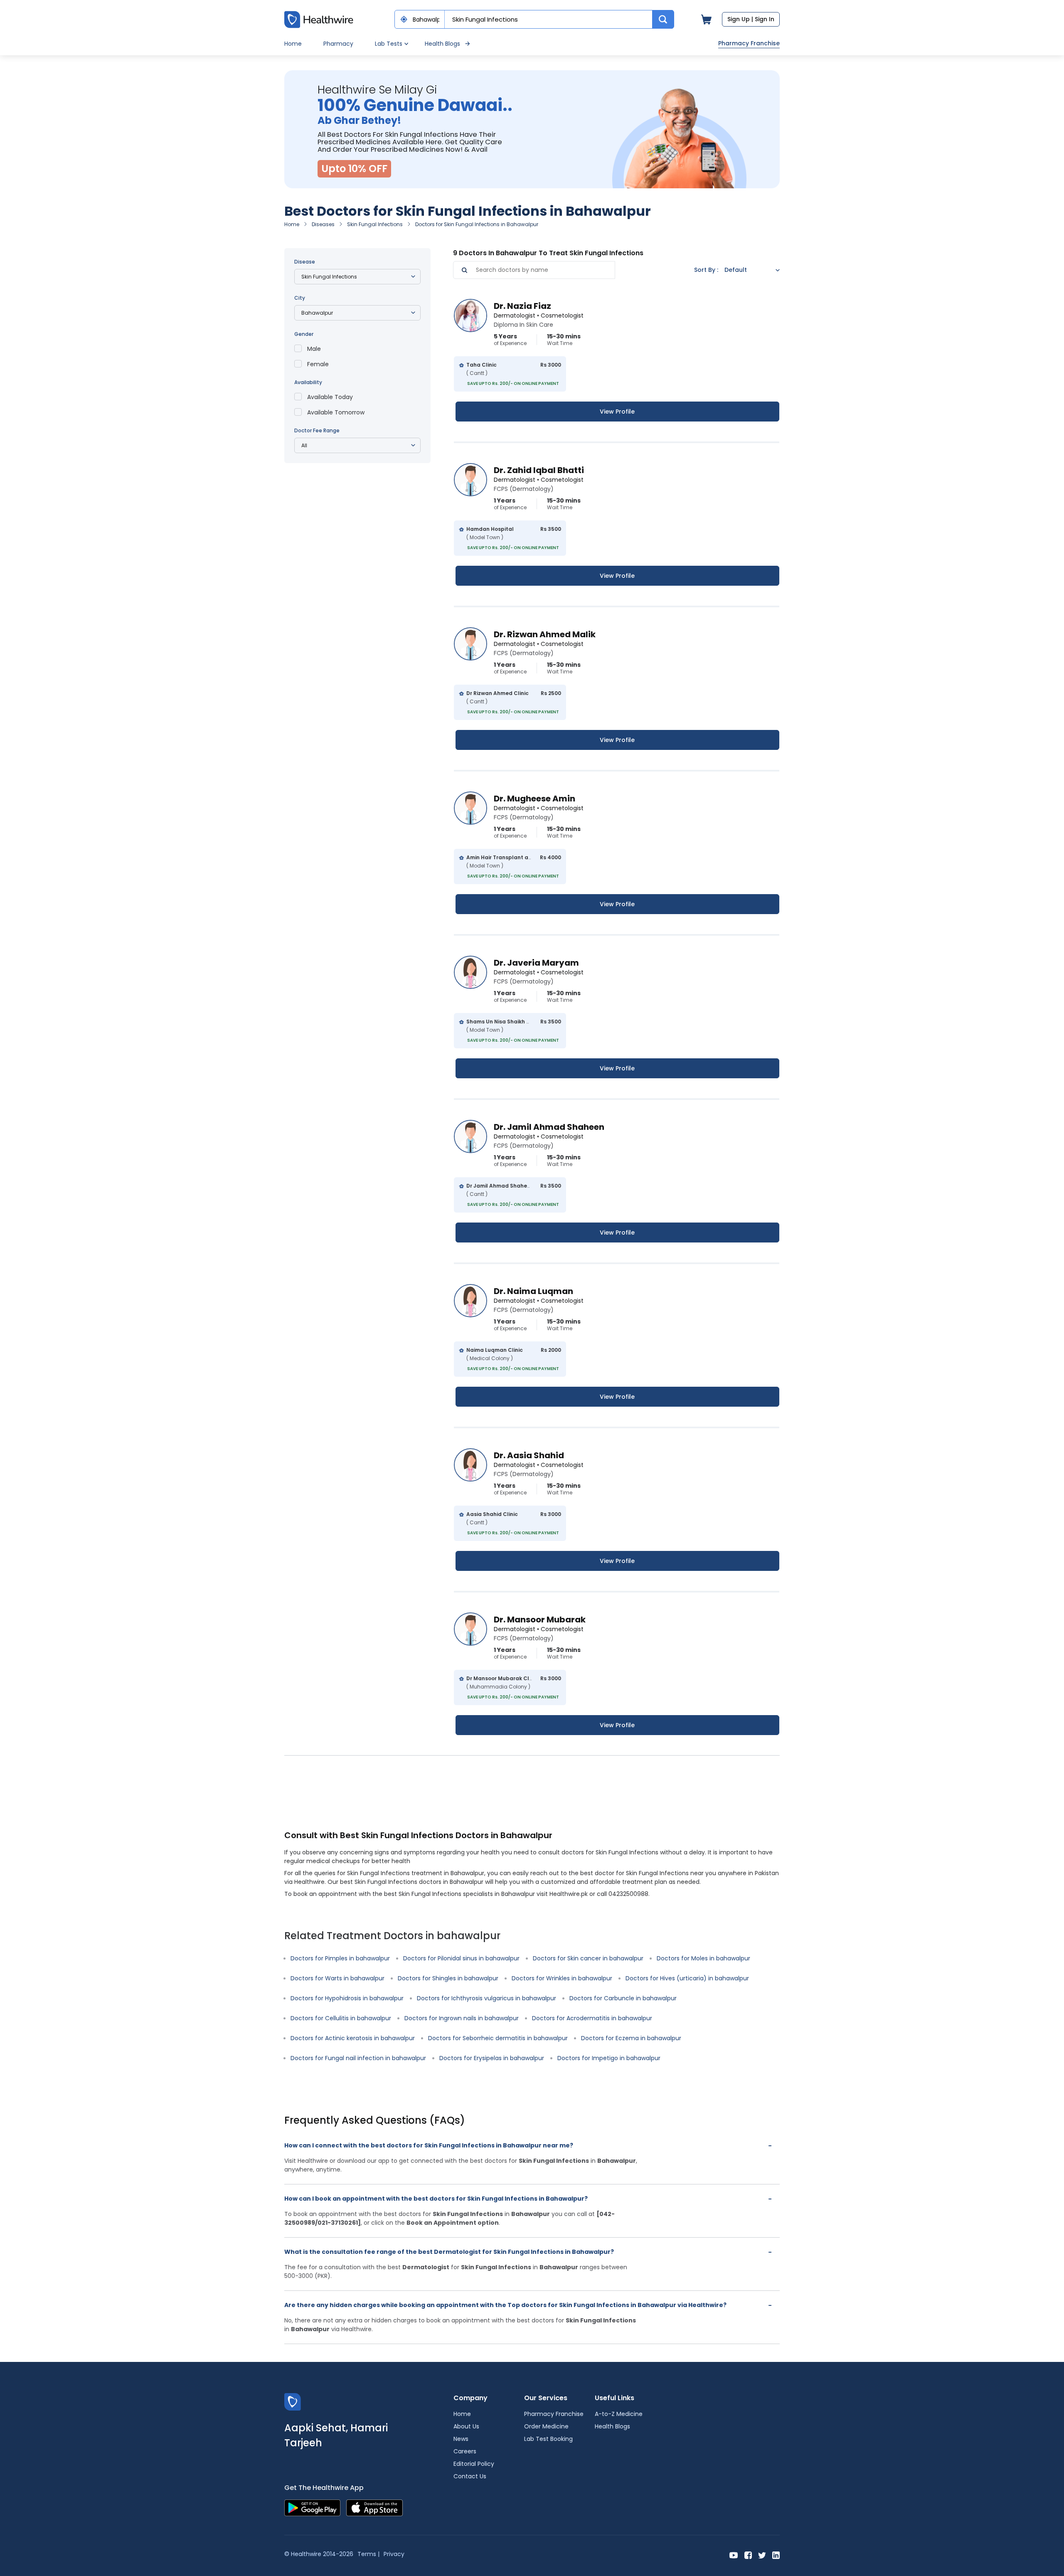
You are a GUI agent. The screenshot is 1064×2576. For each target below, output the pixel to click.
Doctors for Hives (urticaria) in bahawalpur (687, 1978)
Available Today (330, 397)
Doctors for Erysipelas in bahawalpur (492, 2058)
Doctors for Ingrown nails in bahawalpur (462, 2018)
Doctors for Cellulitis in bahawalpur (341, 2018)
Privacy (394, 2554)
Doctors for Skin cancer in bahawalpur (588, 1958)
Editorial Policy (474, 2464)
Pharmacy (338, 44)
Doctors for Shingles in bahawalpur (448, 1978)
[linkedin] (776, 2555)
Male (314, 349)
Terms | (368, 2554)
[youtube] (734, 2555)
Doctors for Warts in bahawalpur (337, 1978)
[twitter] (762, 2555)
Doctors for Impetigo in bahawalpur (609, 2058)
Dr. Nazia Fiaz (522, 306)
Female (318, 364)
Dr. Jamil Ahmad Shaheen (549, 1127)
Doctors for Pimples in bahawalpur (340, 1958)
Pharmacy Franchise (749, 43)
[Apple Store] (374, 2508)
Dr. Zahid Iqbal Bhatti (539, 470)
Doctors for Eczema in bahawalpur (631, 2038)
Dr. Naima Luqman (533, 1291)
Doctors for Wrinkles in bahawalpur (562, 1978)
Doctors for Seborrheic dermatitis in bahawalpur (498, 2038)
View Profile (617, 412)
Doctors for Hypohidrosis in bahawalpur (347, 1998)
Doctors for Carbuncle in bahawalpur (623, 1998)
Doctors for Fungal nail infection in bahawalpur (358, 2058)
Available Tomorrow (336, 412)
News (461, 2439)
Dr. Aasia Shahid (529, 1455)
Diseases (323, 224)
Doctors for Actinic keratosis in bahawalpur (353, 2038)
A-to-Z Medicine (619, 2414)
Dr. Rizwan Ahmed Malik (545, 634)
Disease (305, 262)
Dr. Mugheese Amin (534, 799)
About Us (466, 2426)
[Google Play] (312, 2508)
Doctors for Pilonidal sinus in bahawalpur (461, 1958)
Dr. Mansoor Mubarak (540, 1620)
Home (293, 44)
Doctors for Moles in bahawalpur (703, 1958)
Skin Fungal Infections (375, 224)
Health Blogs (442, 44)
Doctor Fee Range (317, 430)
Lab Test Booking (548, 2439)
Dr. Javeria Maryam (536, 963)
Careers (465, 2451)
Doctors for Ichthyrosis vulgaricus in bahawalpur (486, 1998)
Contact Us (470, 2476)
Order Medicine (546, 2426)
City (300, 298)
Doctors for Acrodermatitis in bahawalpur (592, 2018)
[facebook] (748, 2555)
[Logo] (293, 2402)
